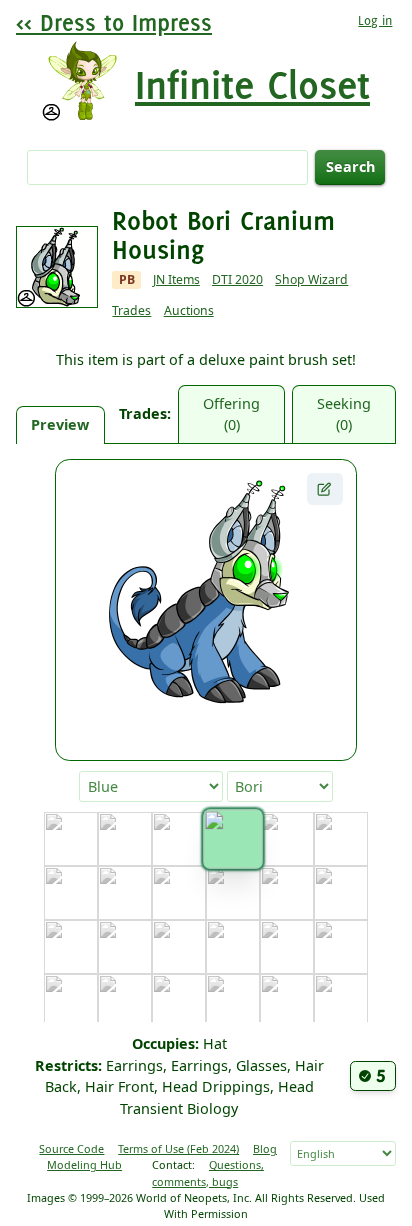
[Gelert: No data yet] (125, 947)
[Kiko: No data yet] (341, 1001)
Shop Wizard (311, 279)
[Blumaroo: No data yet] (179, 839)
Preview (60, 424)
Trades (131, 310)
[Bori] (232, 839)
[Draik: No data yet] (233, 893)
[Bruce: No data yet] (287, 839)
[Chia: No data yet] (71, 893)
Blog (265, 1148)
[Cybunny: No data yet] (179, 893)
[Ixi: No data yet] (71, 1001)
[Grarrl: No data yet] (233, 947)
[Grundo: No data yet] (287, 947)
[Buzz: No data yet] (341, 839)
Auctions (189, 310)
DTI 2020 (237, 279)
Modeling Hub (84, 1164)
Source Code (71, 1148)
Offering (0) (231, 414)
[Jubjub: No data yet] (179, 1001)
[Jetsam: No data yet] (125, 1001)
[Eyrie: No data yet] (341, 893)
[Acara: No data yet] (71, 839)
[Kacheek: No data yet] (233, 1001)
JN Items (176, 279)
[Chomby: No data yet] (125, 893)
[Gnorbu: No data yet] (179, 947)
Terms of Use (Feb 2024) (178, 1148)
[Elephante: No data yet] (287, 893)
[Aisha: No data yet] (125, 839)
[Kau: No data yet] (287, 1001)
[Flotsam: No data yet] (71, 947)
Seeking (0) (344, 414)
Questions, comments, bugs (208, 1172)
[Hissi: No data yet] (341, 947)
